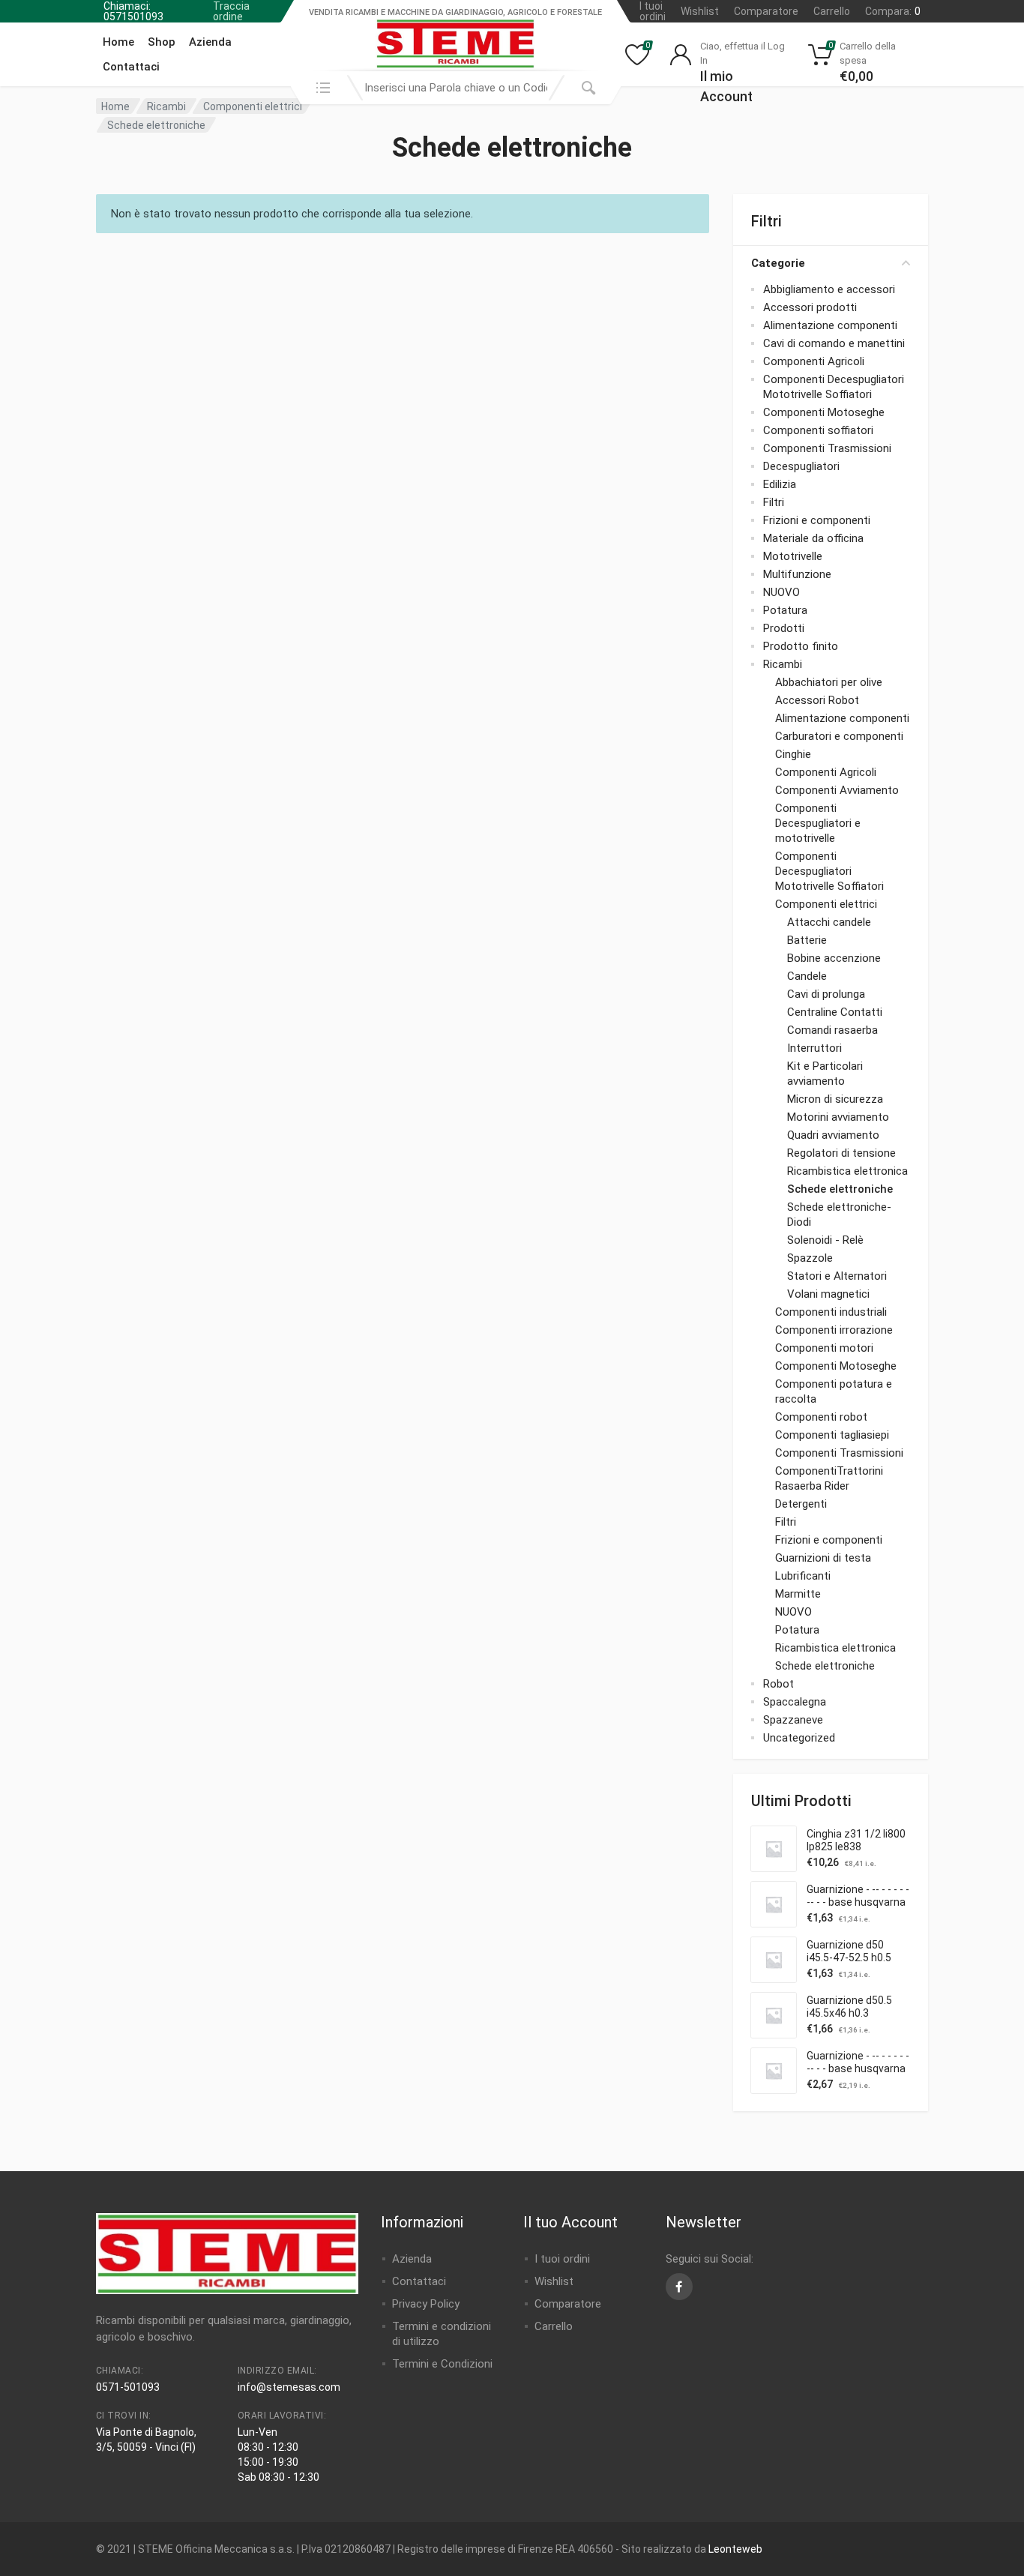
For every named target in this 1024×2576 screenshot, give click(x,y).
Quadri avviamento (833, 1135)
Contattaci (131, 67)
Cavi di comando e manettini (834, 343)
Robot (778, 1684)
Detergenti (801, 1504)
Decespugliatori (801, 466)
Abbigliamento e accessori (829, 289)
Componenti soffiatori (818, 430)
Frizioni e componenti (817, 520)
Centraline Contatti (835, 1012)
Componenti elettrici (253, 106)
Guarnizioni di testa (823, 1558)
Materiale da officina (813, 538)
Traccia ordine (231, 11)
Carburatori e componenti (839, 736)
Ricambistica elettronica (847, 1171)
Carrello (832, 11)
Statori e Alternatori (837, 1276)
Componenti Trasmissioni (827, 448)
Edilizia (780, 484)
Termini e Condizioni (442, 2364)
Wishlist (700, 11)
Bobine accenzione (834, 958)
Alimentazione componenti (830, 325)
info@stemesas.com (289, 2387)
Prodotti (784, 628)
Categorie (778, 263)
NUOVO (781, 592)
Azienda (210, 42)
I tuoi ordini (653, 11)
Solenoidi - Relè (825, 1240)
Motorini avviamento (838, 1117)
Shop (162, 42)
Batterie (807, 940)
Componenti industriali (831, 1312)
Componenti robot (821, 1417)
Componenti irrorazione (834, 1330)
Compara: (893, 11)
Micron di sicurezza (835, 1099)
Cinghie (793, 754)
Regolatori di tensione (841, 1153)
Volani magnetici (828, 1294)
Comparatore (766, 11)
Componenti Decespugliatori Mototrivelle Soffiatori (829, 871)
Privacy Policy (426, 2304)
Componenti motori (824, 1348)
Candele (807, 976)
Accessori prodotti (810, 307)
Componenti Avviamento (837, 790)
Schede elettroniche (840, 1189)
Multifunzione (797, 574)
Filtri (774, 502)
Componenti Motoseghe (824, 412)
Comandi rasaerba (832, 1030)
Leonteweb (735, 2549)
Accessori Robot (817, 700)
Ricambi (166, 106)
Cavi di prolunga (826, 994)
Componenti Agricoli (814, 361)
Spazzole (810, 1258)
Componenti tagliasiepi (832, 1435)
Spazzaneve (793, 1720)
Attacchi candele (829, 922)
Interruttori (814, 1048)
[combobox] (456, 88)
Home (118, 42)
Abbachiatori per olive (829, 682)
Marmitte (798, 1594)
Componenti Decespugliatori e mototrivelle (818, 823)
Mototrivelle (793, 556)
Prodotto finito (801, 646)
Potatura (785, 610)
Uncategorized (799, 1738)
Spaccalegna (795, 1702)
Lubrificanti (803, 1576)
